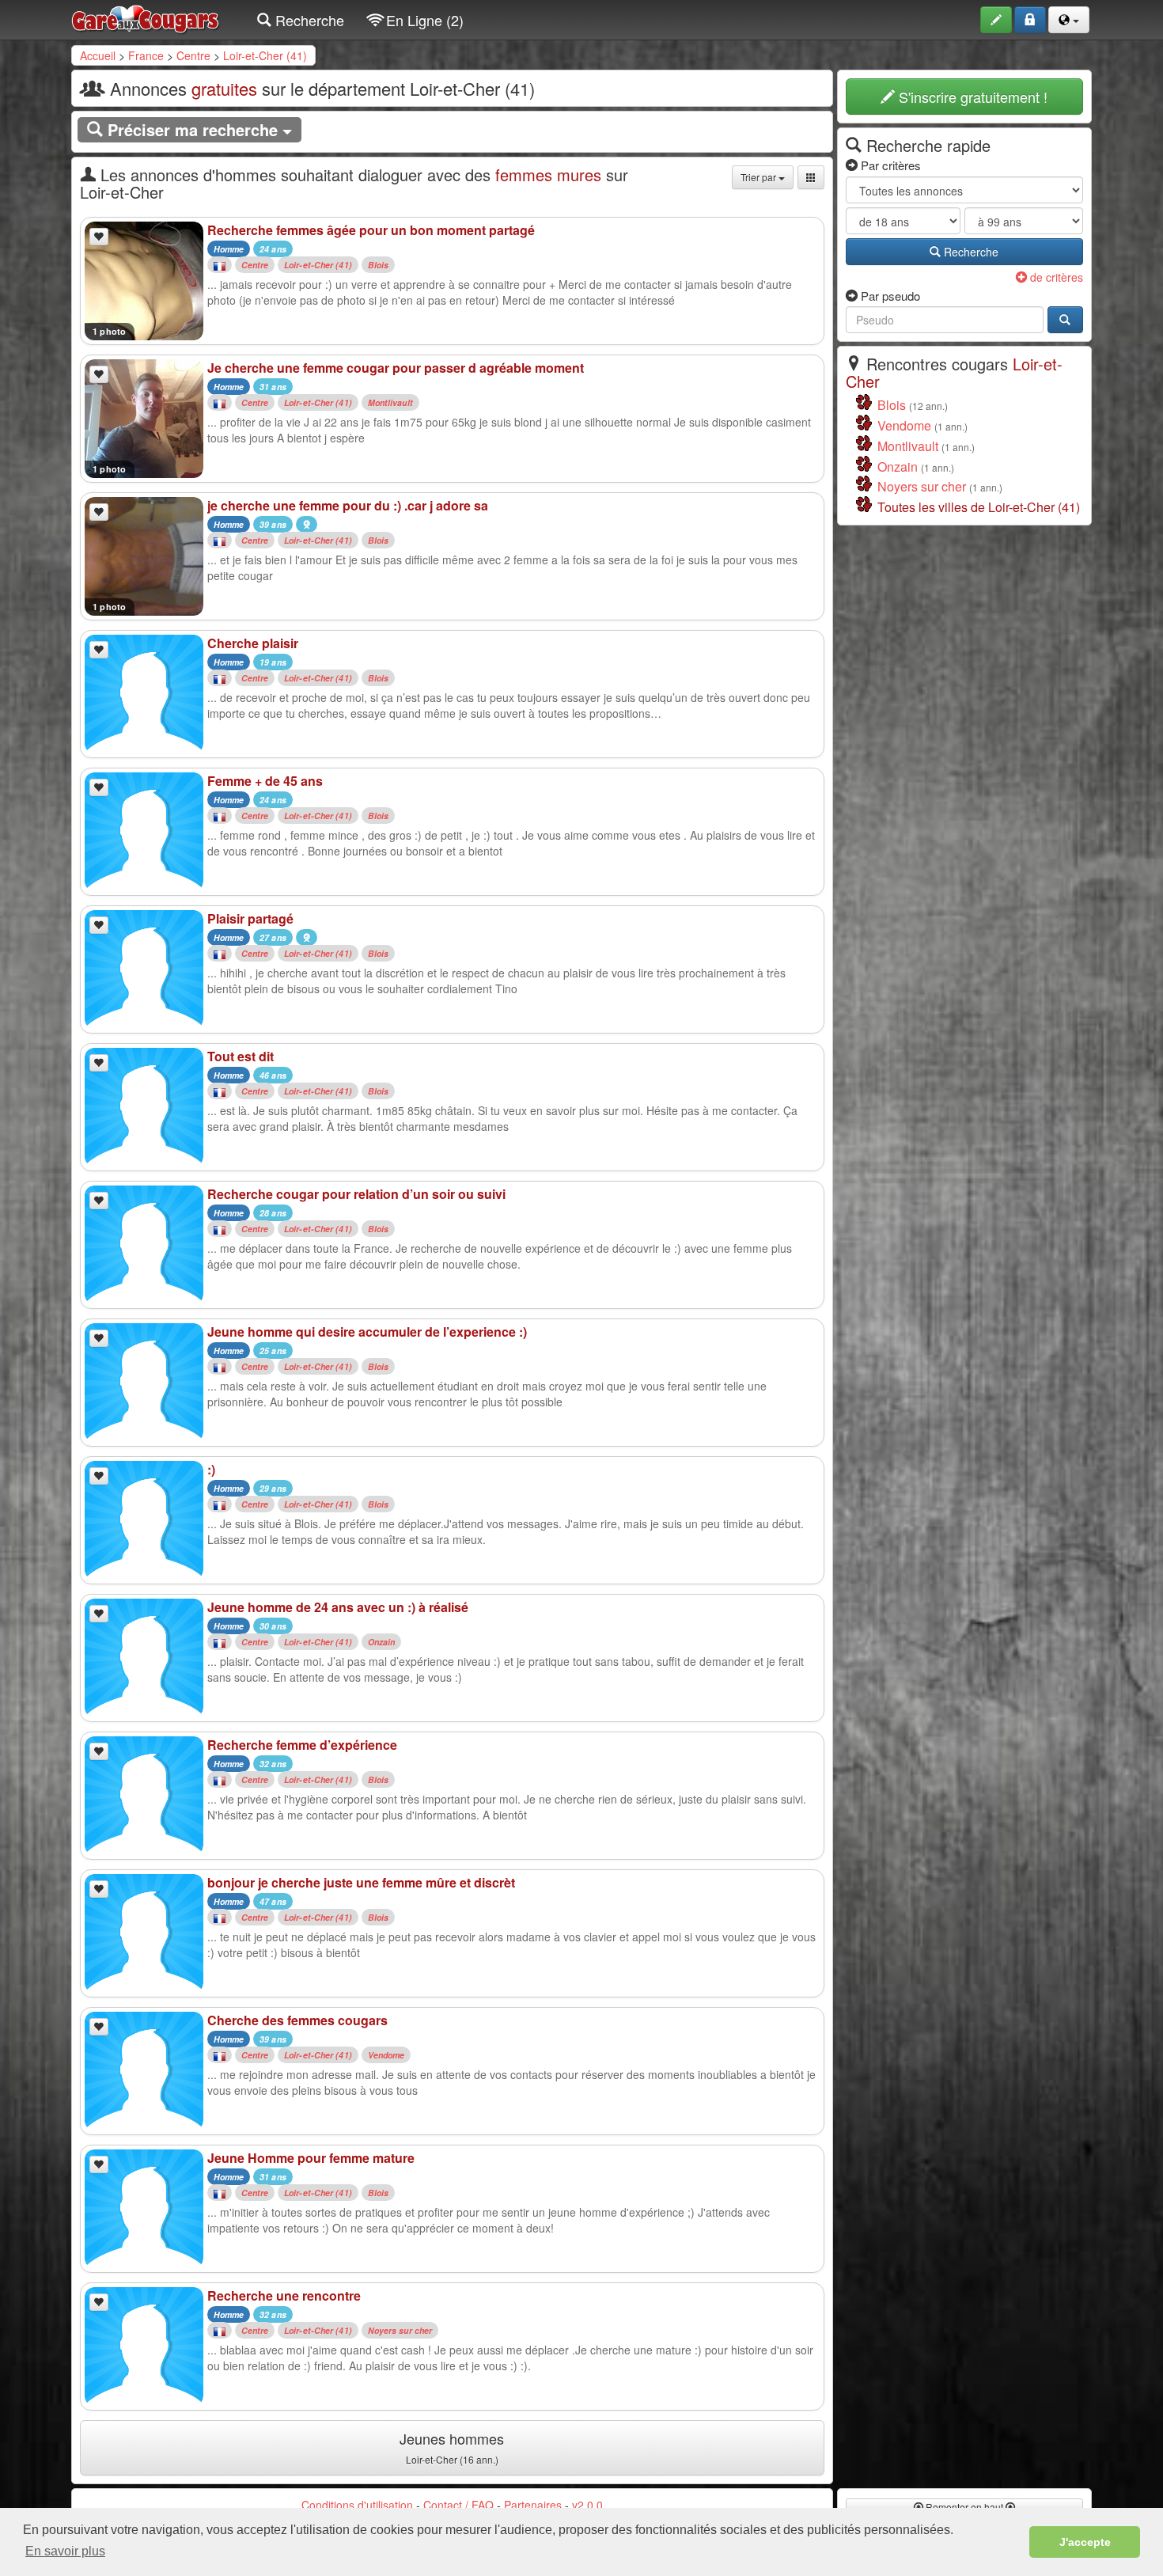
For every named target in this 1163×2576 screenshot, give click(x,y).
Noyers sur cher (400, 2330)
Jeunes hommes (452, 2447)
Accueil (98, 55)
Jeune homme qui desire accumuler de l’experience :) (367, 1332)
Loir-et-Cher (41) (265, 55)
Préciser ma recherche (193, 129)
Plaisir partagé (250, 918)
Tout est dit (241, 1056)
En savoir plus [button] (65, 2551)
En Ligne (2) (423, 20)
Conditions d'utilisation (357, 2505)
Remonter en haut (964, 2507)
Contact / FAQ (458, 2505)
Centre (193, 55)
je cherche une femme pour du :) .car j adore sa (348, 505)
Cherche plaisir (253, 643)
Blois (379, 265)
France (146, 55)
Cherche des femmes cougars (297, 2020)
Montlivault (390, 402)
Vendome (386, 2055)
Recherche (308, 20)
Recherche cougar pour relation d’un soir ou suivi (356, 1194)
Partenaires (533, 2505)
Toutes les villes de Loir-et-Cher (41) (979, 507)
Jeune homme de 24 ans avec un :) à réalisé (338, 1607)
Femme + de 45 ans (265, 781)
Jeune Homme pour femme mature (311, 2158)
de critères (1055, 277)
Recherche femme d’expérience (302, 1745)
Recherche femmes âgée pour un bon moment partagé (371, 230)
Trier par (760, 177)
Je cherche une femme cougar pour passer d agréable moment (396, 368)
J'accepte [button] (1085, 2542)
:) (211, 1469)
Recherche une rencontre (284, 2295)
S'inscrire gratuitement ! (971, 97)
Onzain (382, 1642)
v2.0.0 (587, 2505)
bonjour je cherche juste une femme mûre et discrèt (361, 1882)
